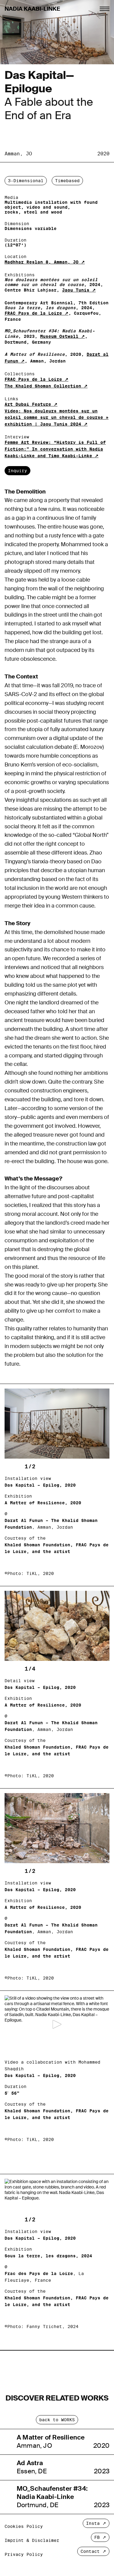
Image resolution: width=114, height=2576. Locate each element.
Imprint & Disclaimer (32, 2540)
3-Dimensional (26, 181)
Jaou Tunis (76, 290)
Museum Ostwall (59, 336)
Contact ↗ (93, 2551)
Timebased (67, 181)
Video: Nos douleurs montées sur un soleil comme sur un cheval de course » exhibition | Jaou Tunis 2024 (57, 418)
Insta (93, 2523)
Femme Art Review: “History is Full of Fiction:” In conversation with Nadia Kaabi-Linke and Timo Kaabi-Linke (55, 449)
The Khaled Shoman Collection (43, 386)
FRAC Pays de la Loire (33, 313)
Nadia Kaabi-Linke (32, 9)
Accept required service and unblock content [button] (57, 2070)
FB (97, 2537)
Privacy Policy (24, 2554)
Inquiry (17, 471)
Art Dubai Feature (28, 404)
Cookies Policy (24, 2526)
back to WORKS (57, 2420)
